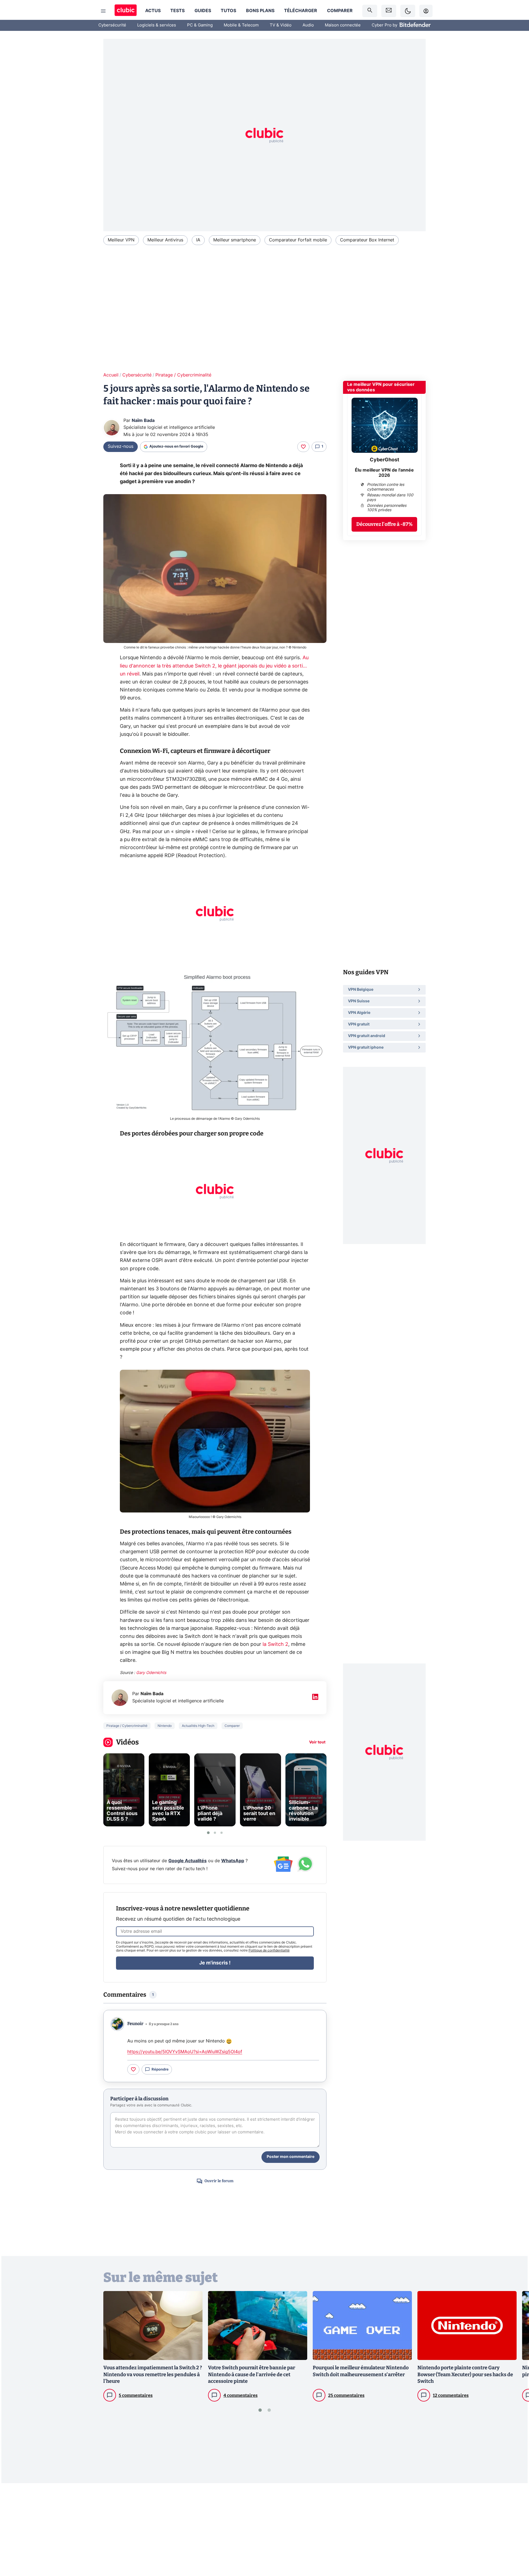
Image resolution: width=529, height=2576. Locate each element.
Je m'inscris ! (215, 1963)
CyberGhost (384, 460)
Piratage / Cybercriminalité (183, 375)
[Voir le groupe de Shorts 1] (208, 1833)
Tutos (228, 11)
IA (198, 240)
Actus (153, 11)
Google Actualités (187, 1861)
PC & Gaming (200, 25)
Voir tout (317, 1742)
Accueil (111, 375)
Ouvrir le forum (219, 2181)
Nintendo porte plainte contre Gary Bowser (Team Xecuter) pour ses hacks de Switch (465, 2375)
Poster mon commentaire (291, 2157)
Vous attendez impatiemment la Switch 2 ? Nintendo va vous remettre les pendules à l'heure (153, 2375)
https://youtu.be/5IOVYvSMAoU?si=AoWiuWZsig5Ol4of (185, 2052)
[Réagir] (303, 447)
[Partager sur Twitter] (515, 2547)
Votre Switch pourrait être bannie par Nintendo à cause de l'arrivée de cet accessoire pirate (252, 2375)
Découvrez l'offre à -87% (384, 524)
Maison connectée (343, 25)
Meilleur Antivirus (165, 240)
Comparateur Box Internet (367, 240)
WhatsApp (233, 1861)
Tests (177, 11)
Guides (203, 11)
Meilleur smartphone (235, 240)
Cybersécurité (112, 25)
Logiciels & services (157, 25)
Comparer (340, 11)
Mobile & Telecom (241, 25)
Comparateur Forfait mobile (298, 240)
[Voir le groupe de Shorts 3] (222, 1833)
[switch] (408, 11)
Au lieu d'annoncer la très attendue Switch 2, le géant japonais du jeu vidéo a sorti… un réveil (214, 666)
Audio (308, 25)
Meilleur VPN (121, 240)
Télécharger (301, 11)
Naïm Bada (143, 421)
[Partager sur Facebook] (515, 2529)
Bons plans (260, 11)
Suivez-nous (121, 446)
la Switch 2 (275, 1644)
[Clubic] (126, 11)
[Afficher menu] (103, 11)
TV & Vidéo (281, 25)
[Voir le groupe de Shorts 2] (215, 1833)
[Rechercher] (370, 11)
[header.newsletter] (389, 11)
